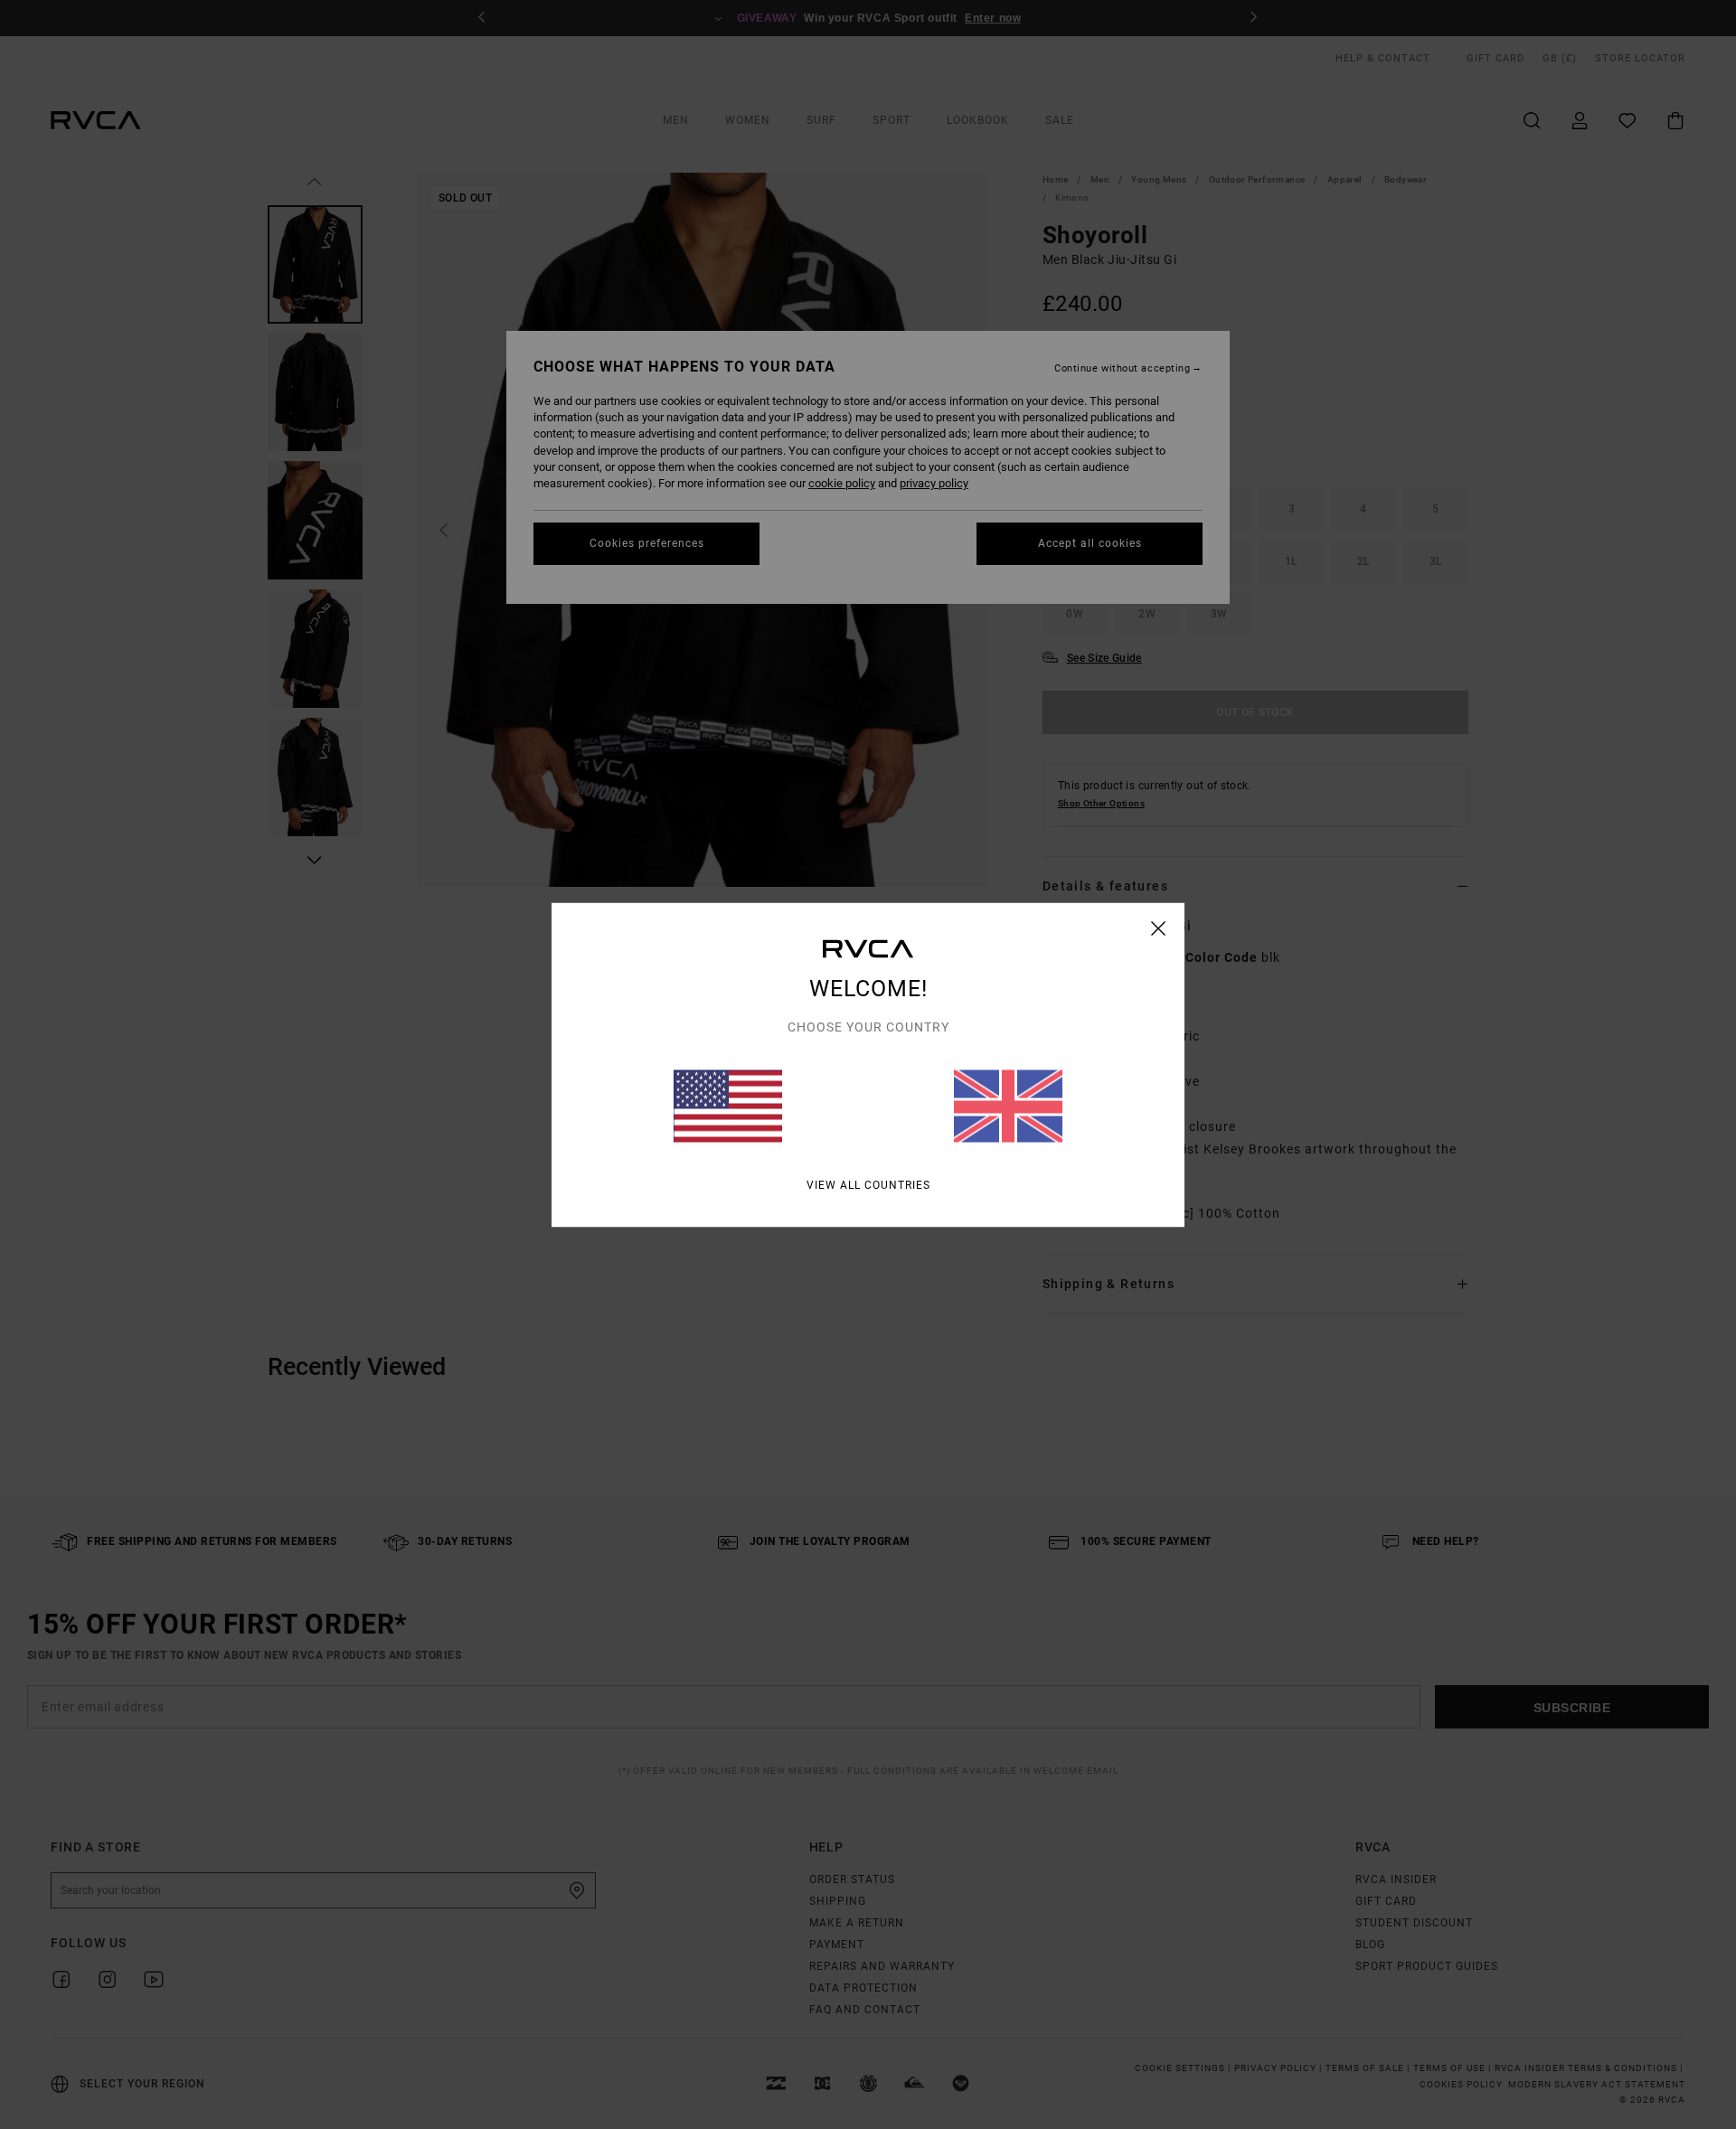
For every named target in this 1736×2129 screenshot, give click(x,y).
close (1159, 928)
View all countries (868, 1184)
